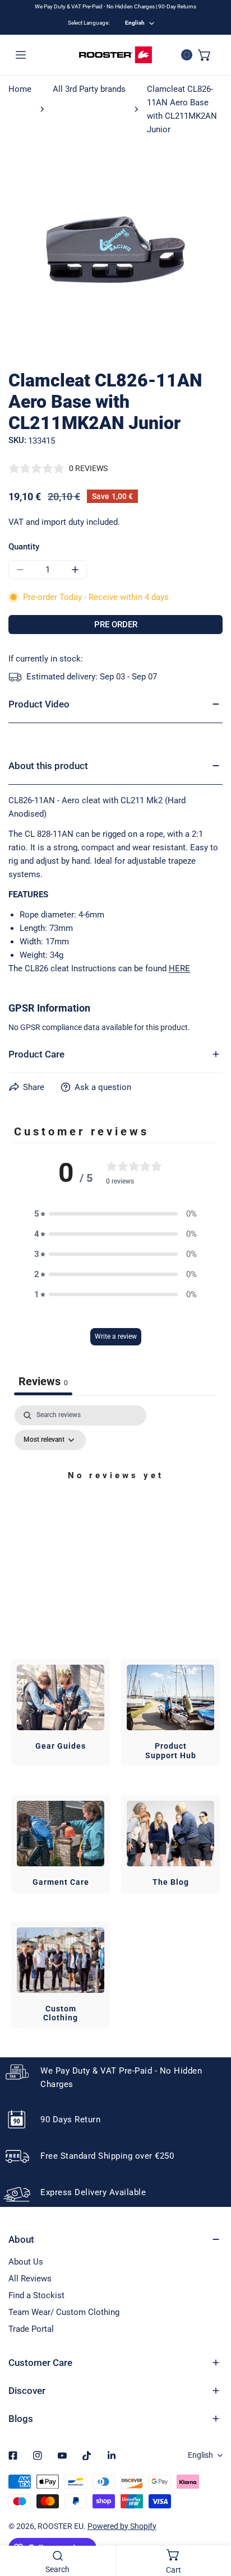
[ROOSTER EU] (115, 55)
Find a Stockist (36, 2295)
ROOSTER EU (61, 2526)
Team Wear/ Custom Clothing (64, 2312)
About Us (26, 2262)
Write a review (116, 1336)
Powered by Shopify (122, 2526)
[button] (205, 55)
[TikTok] (87, 2456)
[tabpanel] (115, 1501)
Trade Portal (31, 2329)
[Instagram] (38, 2456)
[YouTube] (62, 2456)
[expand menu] (21, 55)
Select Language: (89, 23)
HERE (179, 968)
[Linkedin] (112, 2456)
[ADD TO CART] (115, 625)
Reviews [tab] (43, 1381)
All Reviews (30, 2279)
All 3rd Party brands (89, 89)
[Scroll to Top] (211, 2517)
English (135, 23)
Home (20, 89)
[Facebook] (13, 2456)
